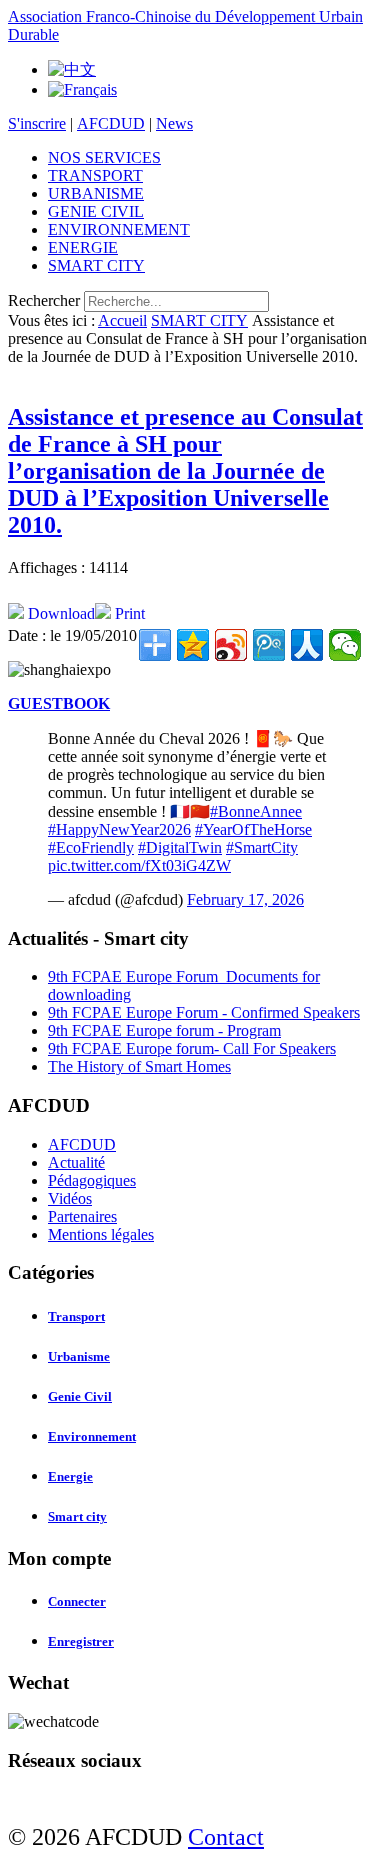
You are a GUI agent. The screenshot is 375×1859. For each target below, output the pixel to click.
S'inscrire (37, 123)
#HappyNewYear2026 (119, 829)
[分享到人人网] (307, 645)
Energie (70, 1476)
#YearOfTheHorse (253, 829)
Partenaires (82, 1216)
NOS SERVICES (104, 157)
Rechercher (44, 300)
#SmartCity (262, 847)
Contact (226, 1837)
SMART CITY (96, 265)
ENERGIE (83, 247)
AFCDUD (111, 123)
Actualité (76, 1162)
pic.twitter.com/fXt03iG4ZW (139, 865)
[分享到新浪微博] (231, 645)
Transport (76, 1316)
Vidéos (70, 1198)
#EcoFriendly (91, 847)
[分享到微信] (345, 645)
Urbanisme (79, 1356)
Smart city (77, 1516)
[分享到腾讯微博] (269, 645)
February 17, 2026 (245, 899)
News (174, 123)
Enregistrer (81, 1641)
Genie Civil (80, 1396)
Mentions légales (101, 1234)
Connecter (77, 1601)
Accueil (122, 320)
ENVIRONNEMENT (119, 229)
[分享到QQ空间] (193, 645)
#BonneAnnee (256, 811)
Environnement (92, 1436)
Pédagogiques (92, 1180)
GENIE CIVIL (96, 211)
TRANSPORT (95, 175)
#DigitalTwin (180, 847)
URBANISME (96, 193)
